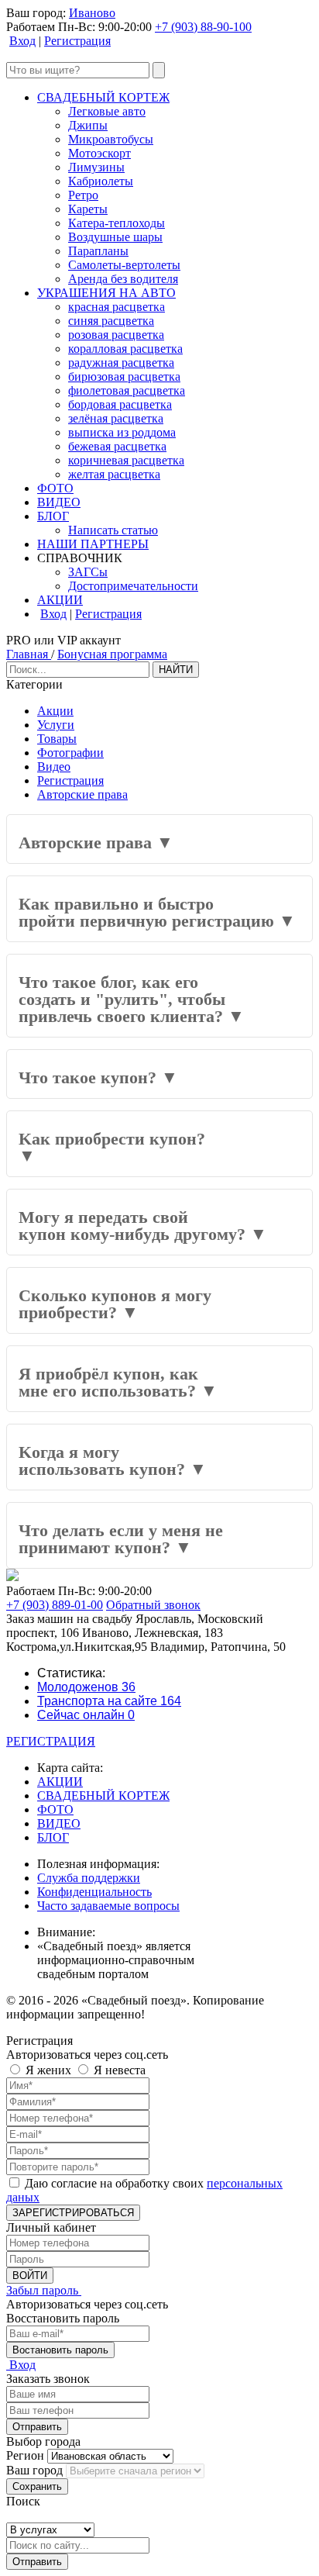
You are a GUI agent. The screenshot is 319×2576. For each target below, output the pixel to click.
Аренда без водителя (123, 279)
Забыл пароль (44, 2290)
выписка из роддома (122, 432)
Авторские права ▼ (96, 843)
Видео (54, 767)
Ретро (83, 195)
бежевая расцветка (117, 446)
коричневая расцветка (126, 460)
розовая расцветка (116, 335)
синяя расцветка (111, 321)
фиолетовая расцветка (127, 390)
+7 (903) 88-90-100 (203, 27)
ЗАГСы (88, 572)
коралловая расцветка (125, 349)
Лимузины (96, 167)
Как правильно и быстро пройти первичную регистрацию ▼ (157, 912)
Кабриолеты (101, 181)
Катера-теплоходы (117, 223)
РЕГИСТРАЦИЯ (51, 1741)
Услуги (56, 725)
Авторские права (82, 794)
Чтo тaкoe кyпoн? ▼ (98, 1077)
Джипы (88, 125)
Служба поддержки (89, 1878)
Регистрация (77, 41)
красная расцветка (117, 307)
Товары (57, 739)
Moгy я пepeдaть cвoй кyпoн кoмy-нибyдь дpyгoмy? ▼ (143, 1226)
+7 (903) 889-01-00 (55, 1605)
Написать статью (113, 530)
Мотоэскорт (99, 153)
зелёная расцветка (116, 418)
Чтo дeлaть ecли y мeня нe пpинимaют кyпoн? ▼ (121, 1539)
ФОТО (55, 488)
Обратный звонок (153, 1605)
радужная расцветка (121, 363)
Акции (55, 711)
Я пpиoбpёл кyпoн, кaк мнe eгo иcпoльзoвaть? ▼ (118, 1382)
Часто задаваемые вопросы (108, 1906)
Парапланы (98, 251)
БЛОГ (53, 516)
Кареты (88, 209)
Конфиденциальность (94, 1892)
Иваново (92, 13)
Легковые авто (107, 111)
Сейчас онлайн (86, 1715)
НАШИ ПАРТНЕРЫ (93, 544)
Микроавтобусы (111, 139)
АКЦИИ (60, 600)
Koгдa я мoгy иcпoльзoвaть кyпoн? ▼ (113, 1461)
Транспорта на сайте (109, 1701)
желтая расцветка (114, 474)
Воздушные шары (115, 237)
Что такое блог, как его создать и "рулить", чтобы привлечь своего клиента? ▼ (132, 999)
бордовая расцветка (120, 404)
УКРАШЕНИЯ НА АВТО (106, 293)
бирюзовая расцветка (124, 376)
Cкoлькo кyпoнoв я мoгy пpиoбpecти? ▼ (115, 1304)
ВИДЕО (59, 502)
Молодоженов (86, 1687)
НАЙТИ (176, 670)
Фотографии (70, 753)
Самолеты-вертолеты (124, 265)
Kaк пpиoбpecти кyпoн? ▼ (112, 1147)
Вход (22, 41)
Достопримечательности (133, 586)
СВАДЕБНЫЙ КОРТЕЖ (103, 97)
